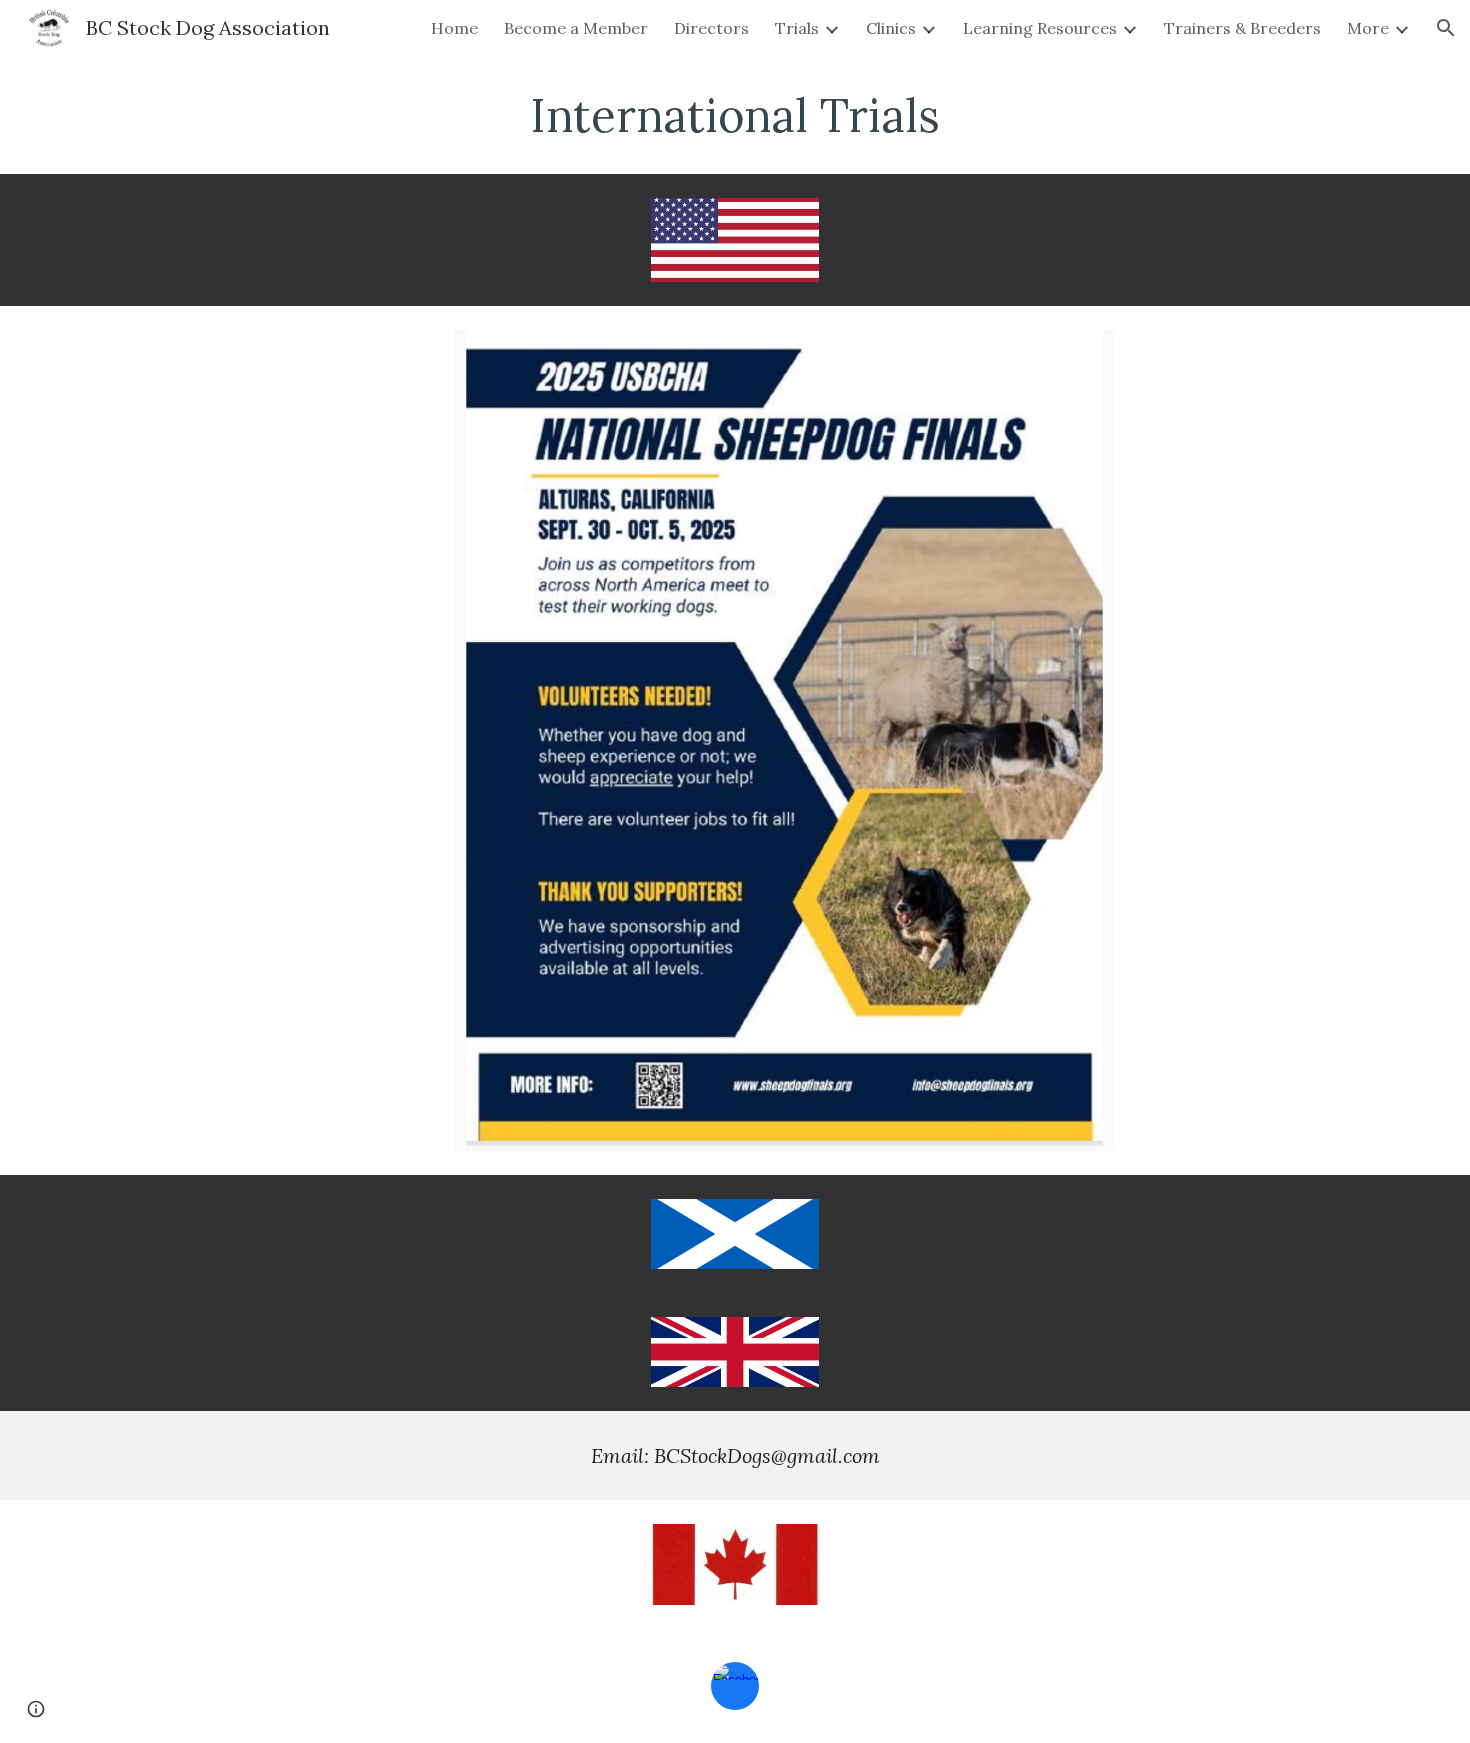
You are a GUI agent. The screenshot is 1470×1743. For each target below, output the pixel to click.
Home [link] (454, 28)
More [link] (1368, 28)
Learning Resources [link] (1040, 28)
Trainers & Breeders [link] (1242, 28)
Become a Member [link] (576, 28)
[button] (1446, 28)
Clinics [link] (891, 28)
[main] (735, 115)
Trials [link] (797, 28)
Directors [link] (711, 28)
